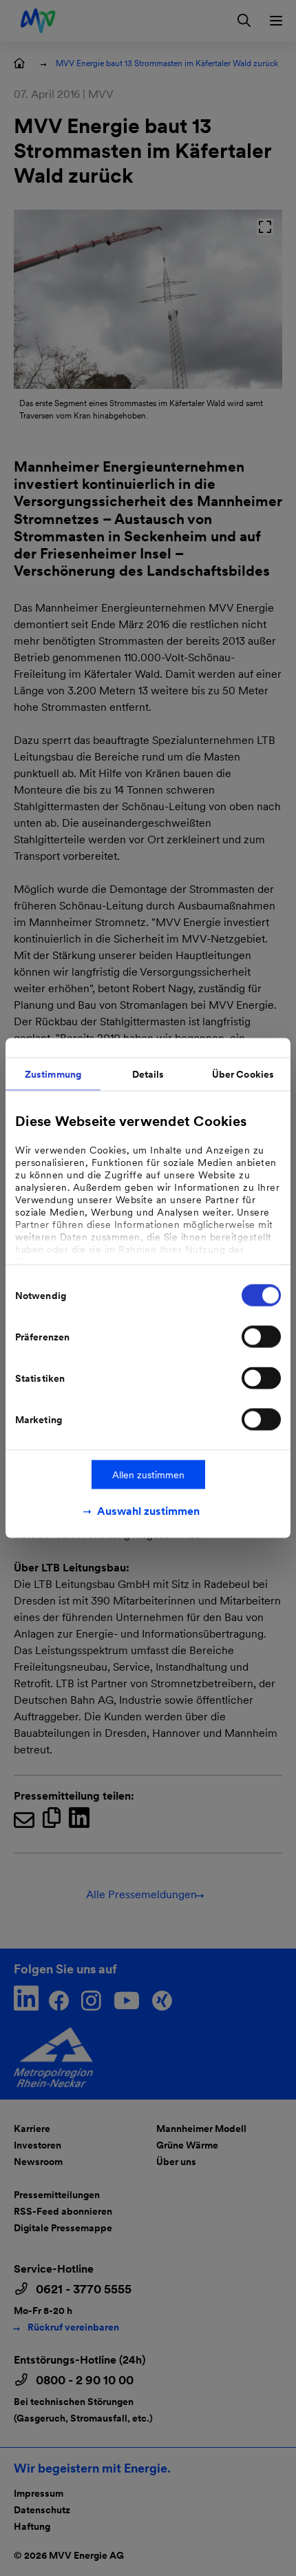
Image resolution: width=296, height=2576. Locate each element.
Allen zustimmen (148, 1475)
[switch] (261, 1337)
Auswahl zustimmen (148, 1511)
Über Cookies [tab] (243, 1074)
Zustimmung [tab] (53, 1074)
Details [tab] (148, 1074)
